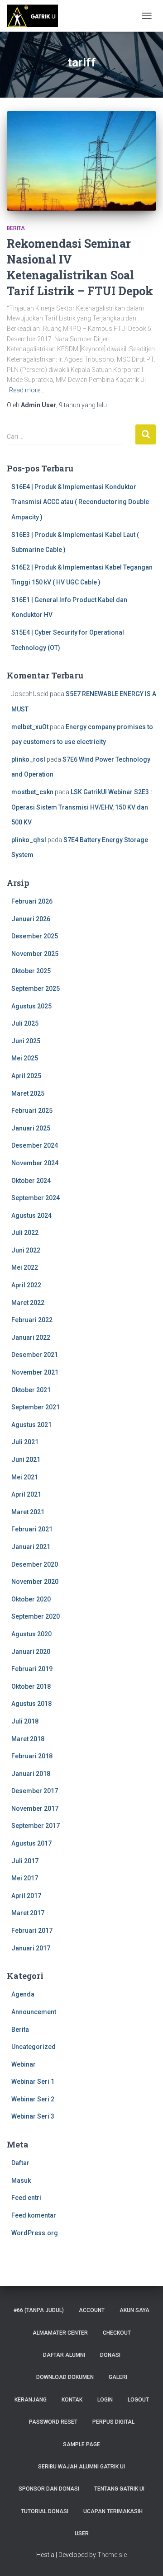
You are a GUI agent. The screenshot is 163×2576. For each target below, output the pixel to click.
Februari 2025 (32, 1111)
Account (92, 2310)
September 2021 (36, 1407)
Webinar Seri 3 (33, 2116)
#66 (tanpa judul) (39, 2310)
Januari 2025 (31, 1128)
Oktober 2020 (31, 1599)
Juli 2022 (25, 1233)
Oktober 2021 (31, 1390)
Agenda (23, 1994)
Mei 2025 (25, 1058)
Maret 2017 (28, 1913)
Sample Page (81, 2444)
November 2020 (35, 1582)
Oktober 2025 (31, 971)
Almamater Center (60, 2333)
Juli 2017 (25, 1861)
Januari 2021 (31, 1547)
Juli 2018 (25, 1721)
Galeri (118, 2377)
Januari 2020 (31, 1652)
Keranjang (31, 2400)
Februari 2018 (32, 1756)
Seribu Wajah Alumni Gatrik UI (81, 2467)
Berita (16, 228)
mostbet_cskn (32, 792)
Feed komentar (34, 2215)
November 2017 (35, 1808)
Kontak (72, 2400)
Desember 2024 (35, 1145)
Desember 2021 (35, 1355)
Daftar (20, 2163)
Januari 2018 (31, 1774)
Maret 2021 (28, 1512)
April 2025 (26, 1076)
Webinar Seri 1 (33, 2082)
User (82, 2534)
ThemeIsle (112, 2555)
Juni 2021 (26, 1460)
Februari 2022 (32, 1320)
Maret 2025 (28, 1093)
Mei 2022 (25, 1267)
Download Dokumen (65, 2377)
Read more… (27, 390)
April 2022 (26, 1285)
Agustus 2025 (31, 1006)
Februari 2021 (32, 1529)
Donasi (110, 2355)
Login (105, 2400)
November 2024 (35, 1163)
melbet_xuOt (30, 727)
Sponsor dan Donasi (49, 2489)
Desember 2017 (35, 1791)
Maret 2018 (28, 1739)
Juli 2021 (25, 1442)
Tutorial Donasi (45, 2511)
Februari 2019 (32, 1669)
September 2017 (36, 1826)
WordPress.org (35, 2233)
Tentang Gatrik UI (119, 2489)
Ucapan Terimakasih (113, 2511)
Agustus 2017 (31, 1843)
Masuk (21, 2180)
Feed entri (26, 2198)
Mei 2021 (25, 1477)
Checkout (117, 2333)
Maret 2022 (28, 1303)
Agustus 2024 (31, 1215)
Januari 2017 (31, 1948)
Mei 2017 (25, 1878)
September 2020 (36, 1616)
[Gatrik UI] (36, 16)
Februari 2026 (32, 901)
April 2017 (26, 1896)
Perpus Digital (113, 2422)
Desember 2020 (35, 1564)
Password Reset (53, 2422)
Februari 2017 (32, 1931)
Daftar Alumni (64, 2355)
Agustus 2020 (31, 1634)
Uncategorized (34, 2047)
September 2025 (36, 989)
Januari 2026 (31, 919)
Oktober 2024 (31, 1181)
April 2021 (26, 1494)
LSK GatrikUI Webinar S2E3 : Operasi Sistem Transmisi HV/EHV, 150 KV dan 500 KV (82, 807)
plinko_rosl (28, 759)
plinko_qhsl (29, 840)
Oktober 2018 (31, 1686)
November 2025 (35, 954)
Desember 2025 (35, 936)
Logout (138, 2400)
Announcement (34, 2012)
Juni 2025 (26, 1041)
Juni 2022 (26, 1250)
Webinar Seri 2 (33, 2099)
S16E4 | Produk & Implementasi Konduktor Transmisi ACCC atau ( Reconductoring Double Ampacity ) (80, 502)
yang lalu (83, 405)
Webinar (24, 2064)
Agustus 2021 (31, 1425)
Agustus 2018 (31, 1704)
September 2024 (36, 1198)
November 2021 (35, 1372)
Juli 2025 (25, 1023)
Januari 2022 (31, 1337)
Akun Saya (134, 2310)
